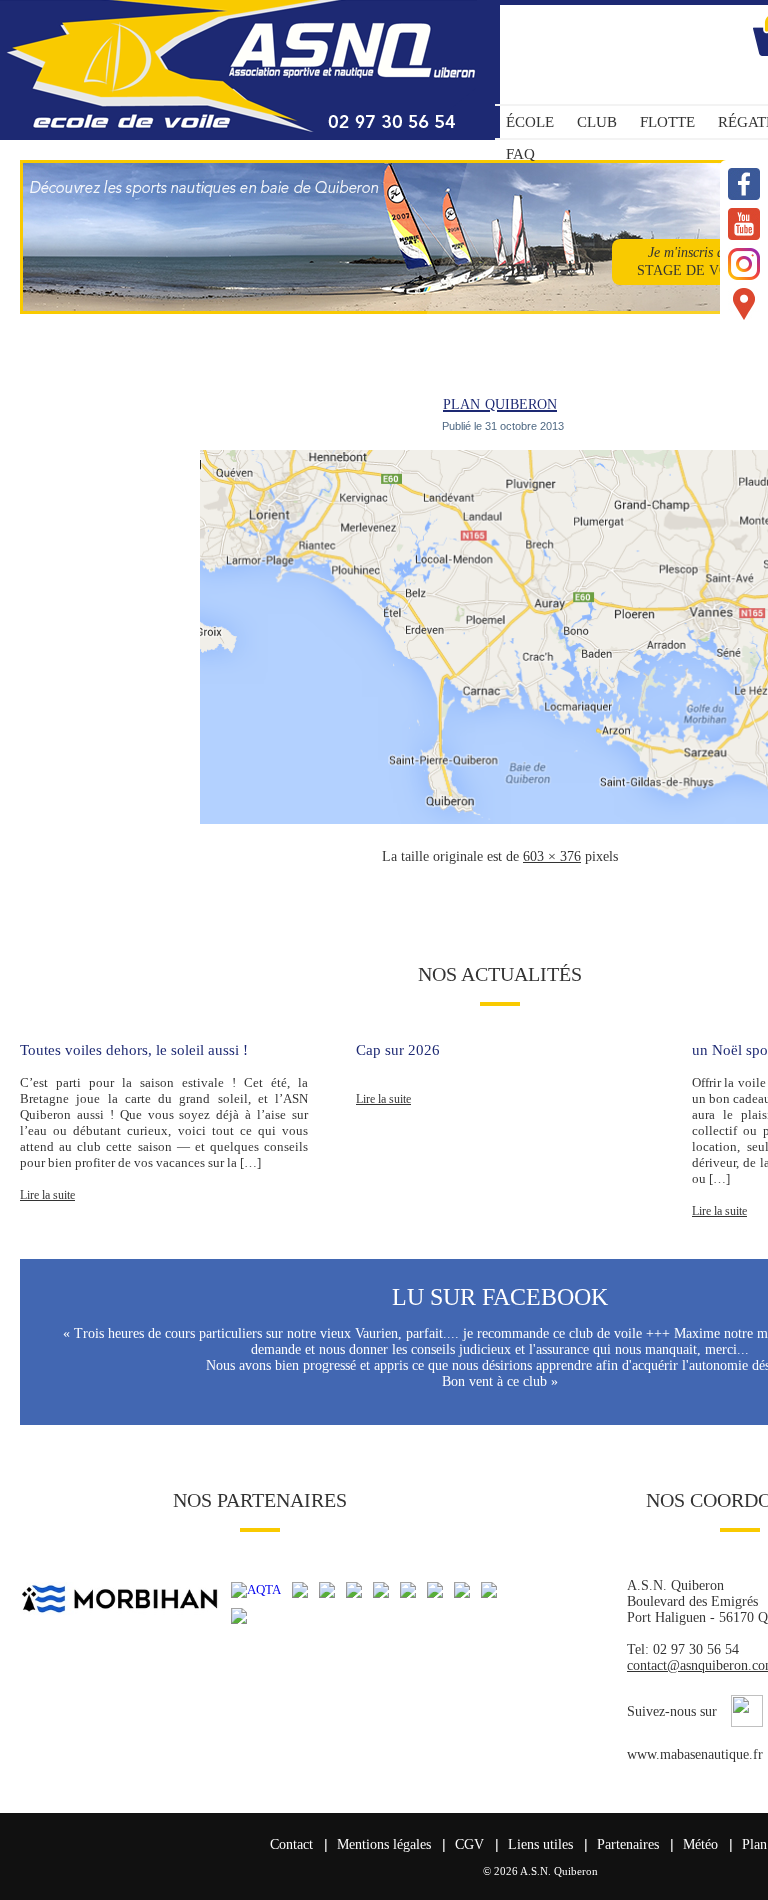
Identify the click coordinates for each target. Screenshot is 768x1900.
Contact (291, 1844)
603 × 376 (552, 856)
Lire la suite (47, 1195)
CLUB (597, 122)
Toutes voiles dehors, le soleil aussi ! (134, 1050)
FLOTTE (667, 122)
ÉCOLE (530, 122)
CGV (469, 1844)
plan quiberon (500, 402)
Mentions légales (384, 1844)
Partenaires (628, 1844)
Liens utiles (540, 1844)
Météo (700, 1844)
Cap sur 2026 (398, 1050)
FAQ (520, 154)
